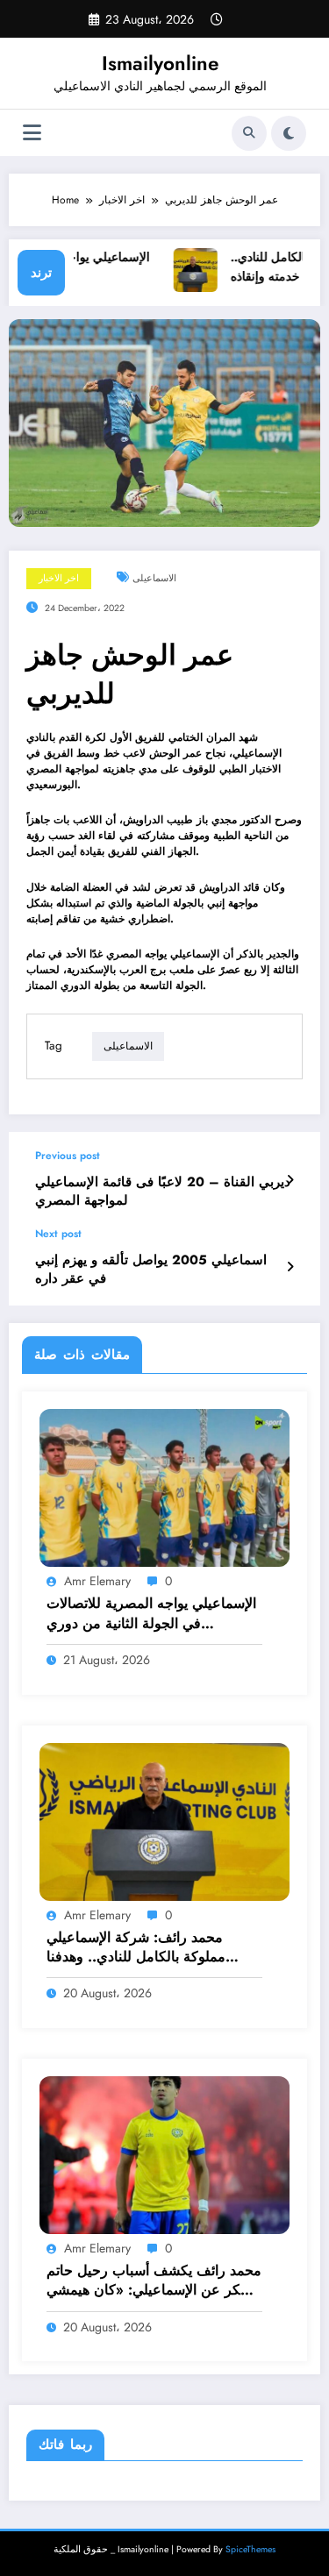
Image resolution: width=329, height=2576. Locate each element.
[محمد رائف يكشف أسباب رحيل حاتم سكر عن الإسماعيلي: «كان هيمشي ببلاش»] (164, 2154)
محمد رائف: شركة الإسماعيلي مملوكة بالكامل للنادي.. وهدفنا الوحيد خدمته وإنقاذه (136, 1948)
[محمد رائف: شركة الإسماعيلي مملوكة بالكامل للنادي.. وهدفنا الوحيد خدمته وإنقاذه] (164, 1820)
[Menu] (32, 133)
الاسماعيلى (154, 578)
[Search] (249, 133)
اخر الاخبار (59, 578)
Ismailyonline (160, 63)
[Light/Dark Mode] (289, 133)
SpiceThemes (250, 2549)
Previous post (68, 1156)
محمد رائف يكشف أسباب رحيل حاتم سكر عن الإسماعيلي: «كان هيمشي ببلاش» (154, 2281)
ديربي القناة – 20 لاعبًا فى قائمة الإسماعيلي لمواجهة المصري (163, 1192)
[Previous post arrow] (290, 1180)
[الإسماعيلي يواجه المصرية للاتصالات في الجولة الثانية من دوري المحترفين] (164, 1487)
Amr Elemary (97, 1581)
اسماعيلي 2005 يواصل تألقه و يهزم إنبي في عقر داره (151, 1270)
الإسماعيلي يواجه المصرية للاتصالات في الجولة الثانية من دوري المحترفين (151, 1614)
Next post (58, 1234)
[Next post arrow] (290, 1267)
